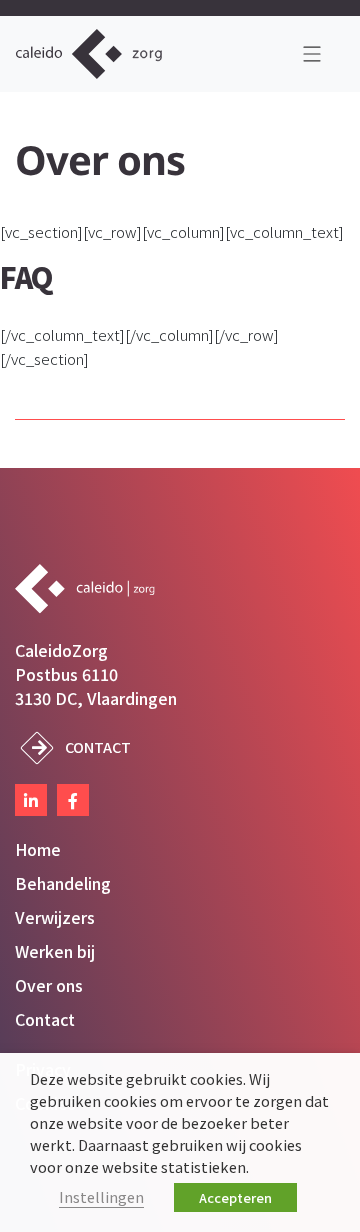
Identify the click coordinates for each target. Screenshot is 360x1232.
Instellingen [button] (101, 1196)
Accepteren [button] (235, 1197)
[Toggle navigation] (312, 54)
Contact (98, 746)
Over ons (49, 985)
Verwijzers (55, 917)
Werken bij (55, 951)
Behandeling (63, 883)
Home (38, 849)
